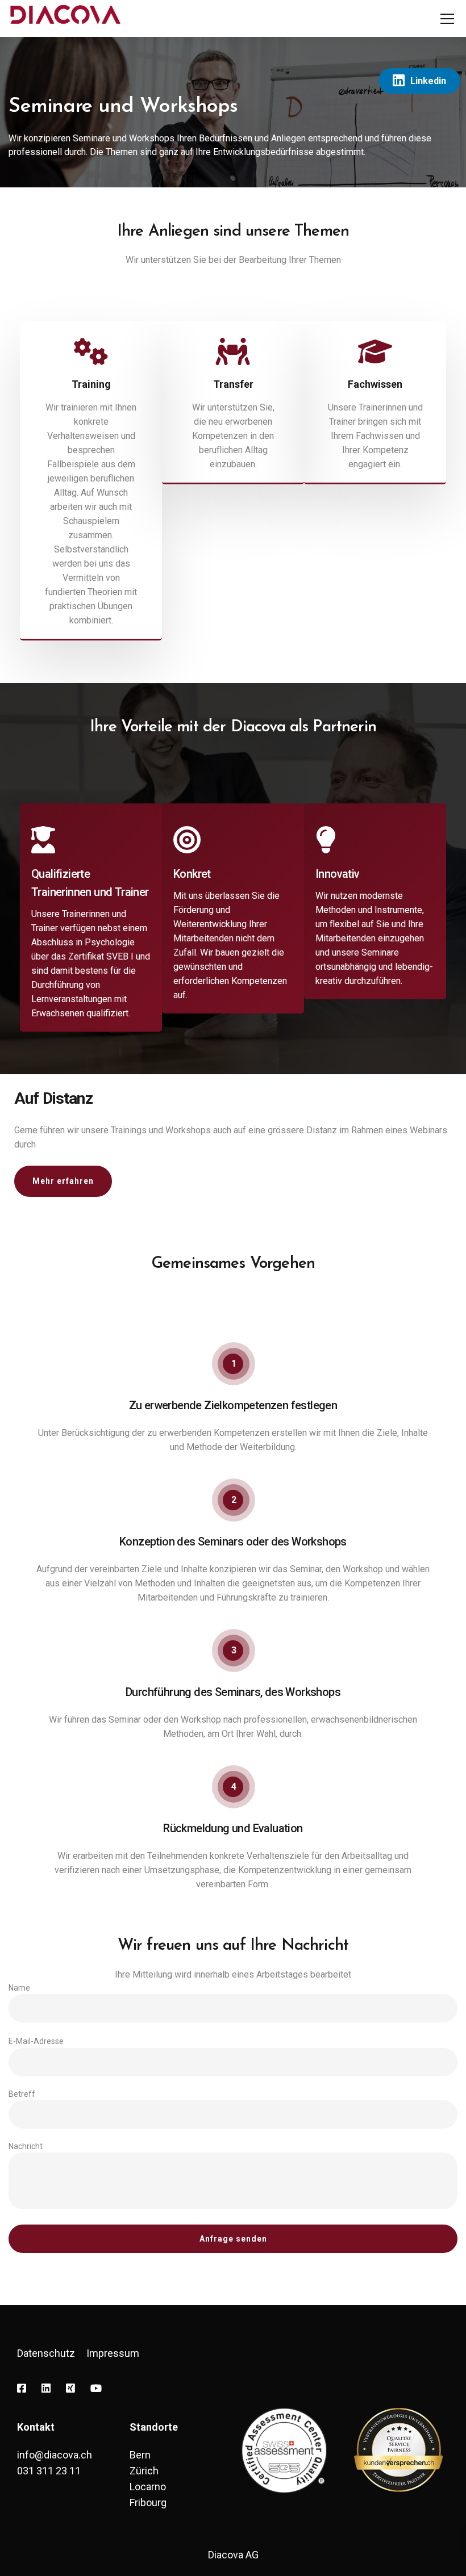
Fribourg (148, 2502)
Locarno (148, 2487)
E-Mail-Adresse (36, 2041)
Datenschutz (46, 2353)
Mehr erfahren (63, 1181)
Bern (140, 2455)
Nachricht (26, 2146)
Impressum (113, 2353)
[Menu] (447, 19)
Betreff (22, 2094)
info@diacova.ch (55, 2455)
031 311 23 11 (49, 2471)
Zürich (144, 2471)
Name (19, 1988)
